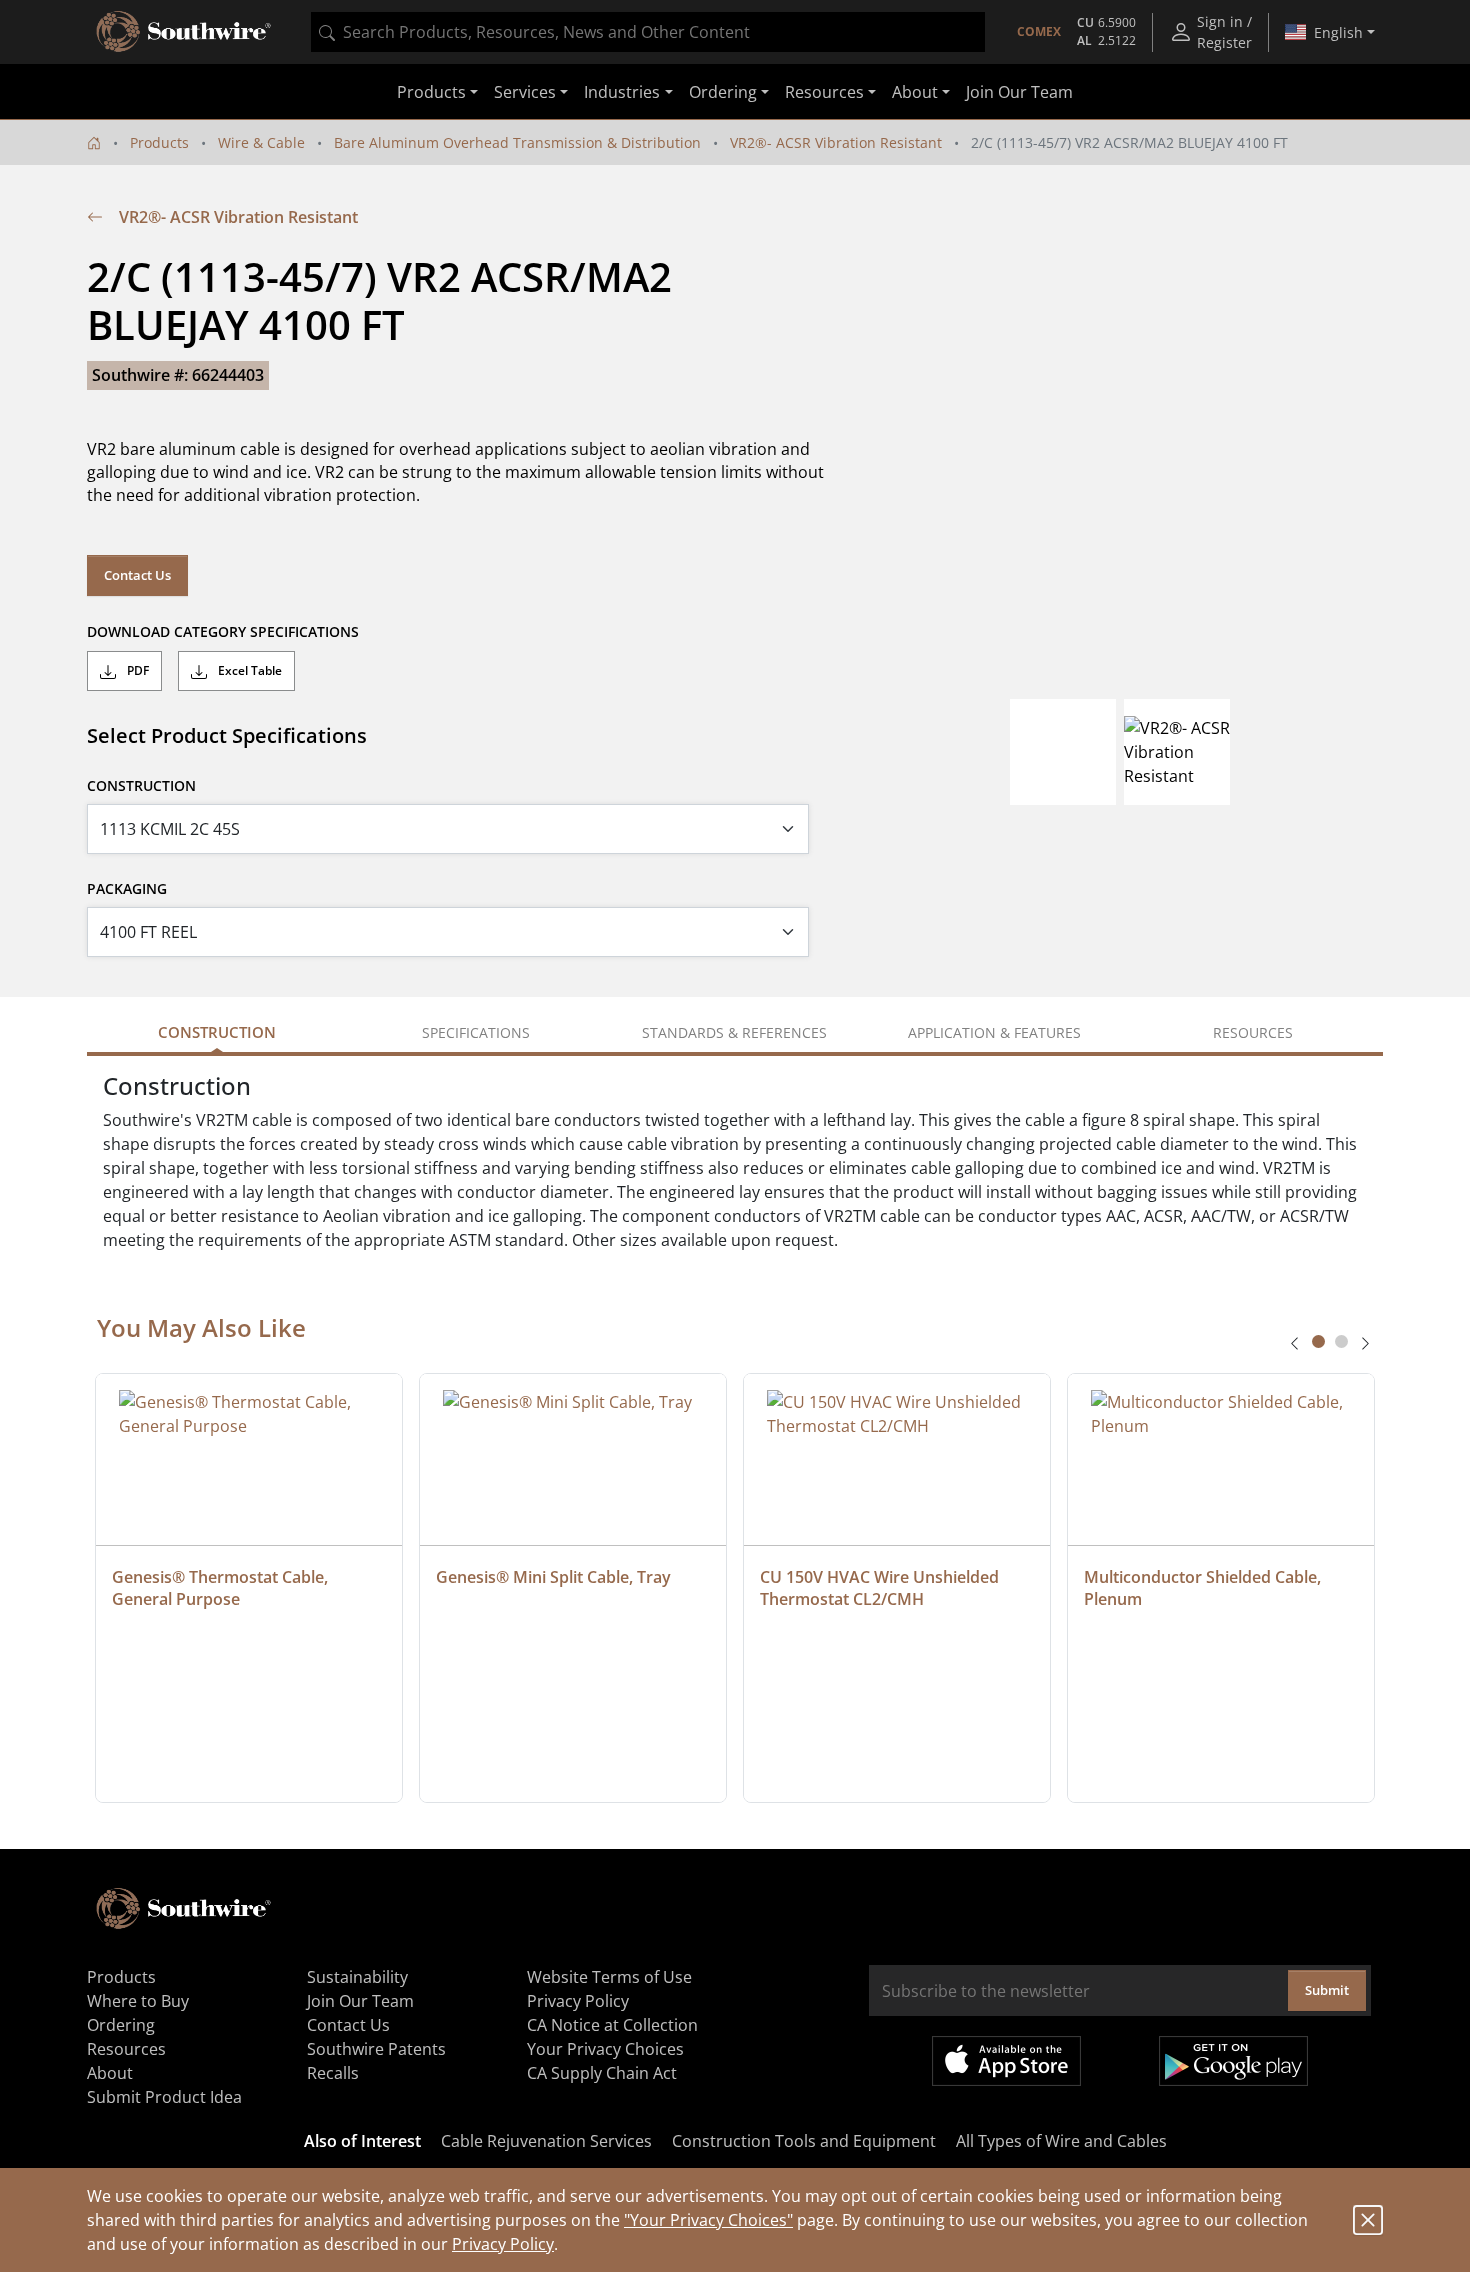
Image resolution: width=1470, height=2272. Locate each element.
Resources (126, 2049)
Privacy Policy (503, 2244)
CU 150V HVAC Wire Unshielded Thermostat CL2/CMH (881, 1588)
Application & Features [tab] (994, 1032)
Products (159, 142)
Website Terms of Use (609, 1977)
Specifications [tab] (476, 1032)
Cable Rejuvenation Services (546, 2141)
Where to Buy (138, 2001)
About (110, 2073)
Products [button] (431, 92)
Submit (1327, 1990)
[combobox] (648, 32)
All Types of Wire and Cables (1061, 2141)
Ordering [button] (723, 92)
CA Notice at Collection (612, 2025)
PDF (136, 670)
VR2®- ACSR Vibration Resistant (836, 142)
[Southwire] (185, 32)
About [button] (915, 92)
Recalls (333, 2073)
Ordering (121, 2025)
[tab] (1318, 1341)
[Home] (94, 142)
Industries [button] (622, 92)
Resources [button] (824, 92)
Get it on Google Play (1233, 2061)
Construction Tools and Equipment (804, 2141)
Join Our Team (1019, 92)
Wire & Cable (261, 142)
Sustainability (357, 1977)
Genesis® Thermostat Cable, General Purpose (222, 1588)
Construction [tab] (217, 1032)
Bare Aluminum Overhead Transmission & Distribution (517, 142)
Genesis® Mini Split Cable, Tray (553, 1577)
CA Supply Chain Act (602, 2073)
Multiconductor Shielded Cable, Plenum (1204, 1588)
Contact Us (137, 575)
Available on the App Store (1006, 2061)
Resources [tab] (1253, 1032)
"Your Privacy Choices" (708, 2220)
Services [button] (525, 92)
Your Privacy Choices (605, 2049)
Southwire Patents (376, 2049)
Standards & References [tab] (734, 1032)
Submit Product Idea (164, 2097)
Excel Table (248, 670)
